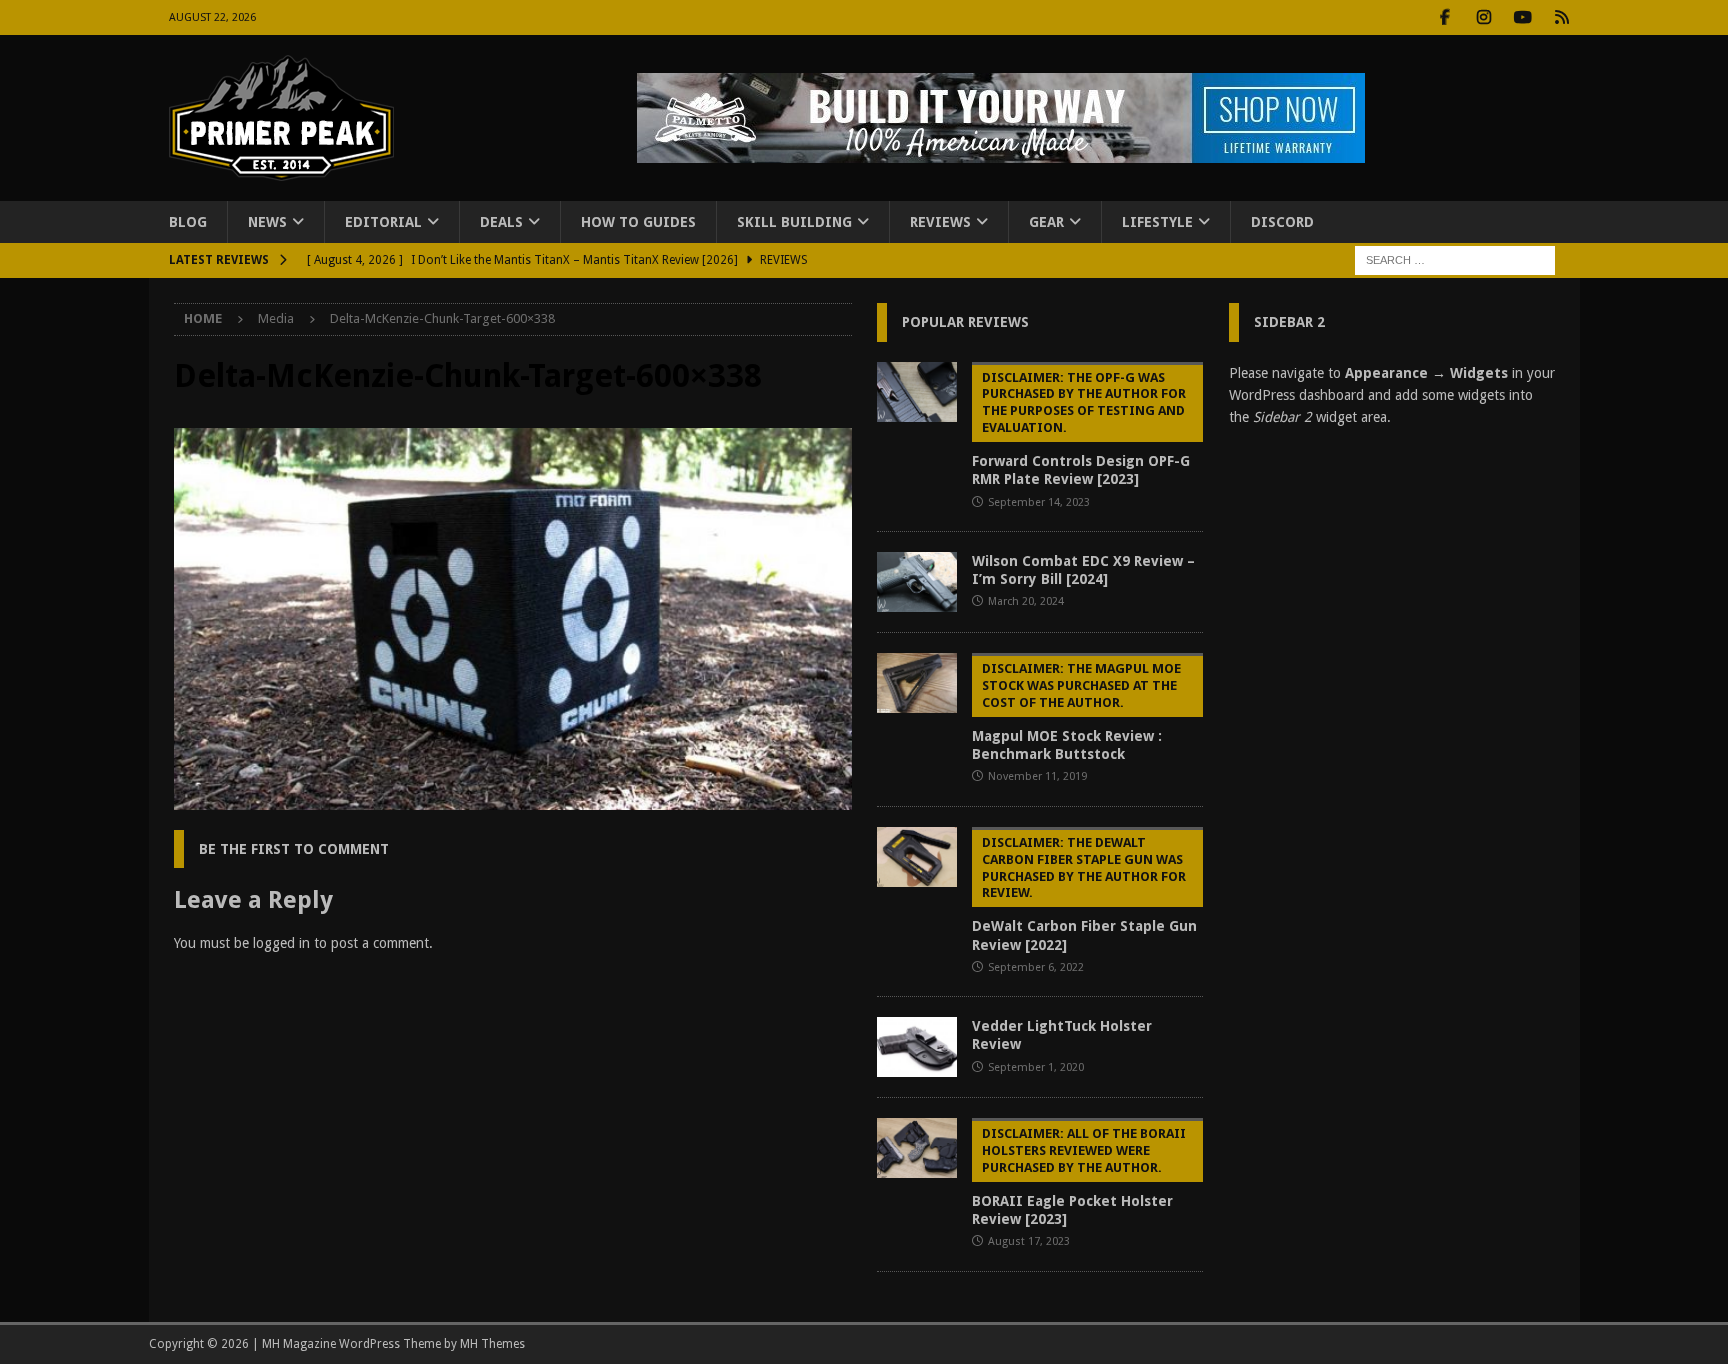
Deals (501, 222)
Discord (1282, 222)
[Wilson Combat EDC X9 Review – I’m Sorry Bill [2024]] (917, 582)
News (267, 222)
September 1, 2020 (1036, 1067)
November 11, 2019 (1037, 776)
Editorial (383, 222)
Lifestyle (1157, 222)
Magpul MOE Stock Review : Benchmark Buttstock (1076, 711)
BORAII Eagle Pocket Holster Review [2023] (1079, 1176)
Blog (188, 222)
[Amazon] (1562, 17)
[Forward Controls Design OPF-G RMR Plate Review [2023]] (917, 392)
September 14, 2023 (1039, 502)
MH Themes (492, 1344)
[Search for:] (1455, 260)
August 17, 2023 (1029, 1241)
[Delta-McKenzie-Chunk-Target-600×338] (513, 798)
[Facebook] (1445, 17)
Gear (1046, 222)
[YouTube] (1523, 17)
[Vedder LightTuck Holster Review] (917, 1047)
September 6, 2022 (1036, 967)
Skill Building (794, 222)
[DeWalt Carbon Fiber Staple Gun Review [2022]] (917, 857)
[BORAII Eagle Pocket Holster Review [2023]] (917, 1148)
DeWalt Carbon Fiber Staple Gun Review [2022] (1084, 894)
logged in (281, 943)
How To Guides (638, 222)
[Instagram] (1484, 17)
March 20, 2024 (1026, 601)
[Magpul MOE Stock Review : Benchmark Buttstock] (917, 683)
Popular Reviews (965, 322)
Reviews (940, 222)
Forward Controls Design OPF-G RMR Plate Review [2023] (1081, 429)
